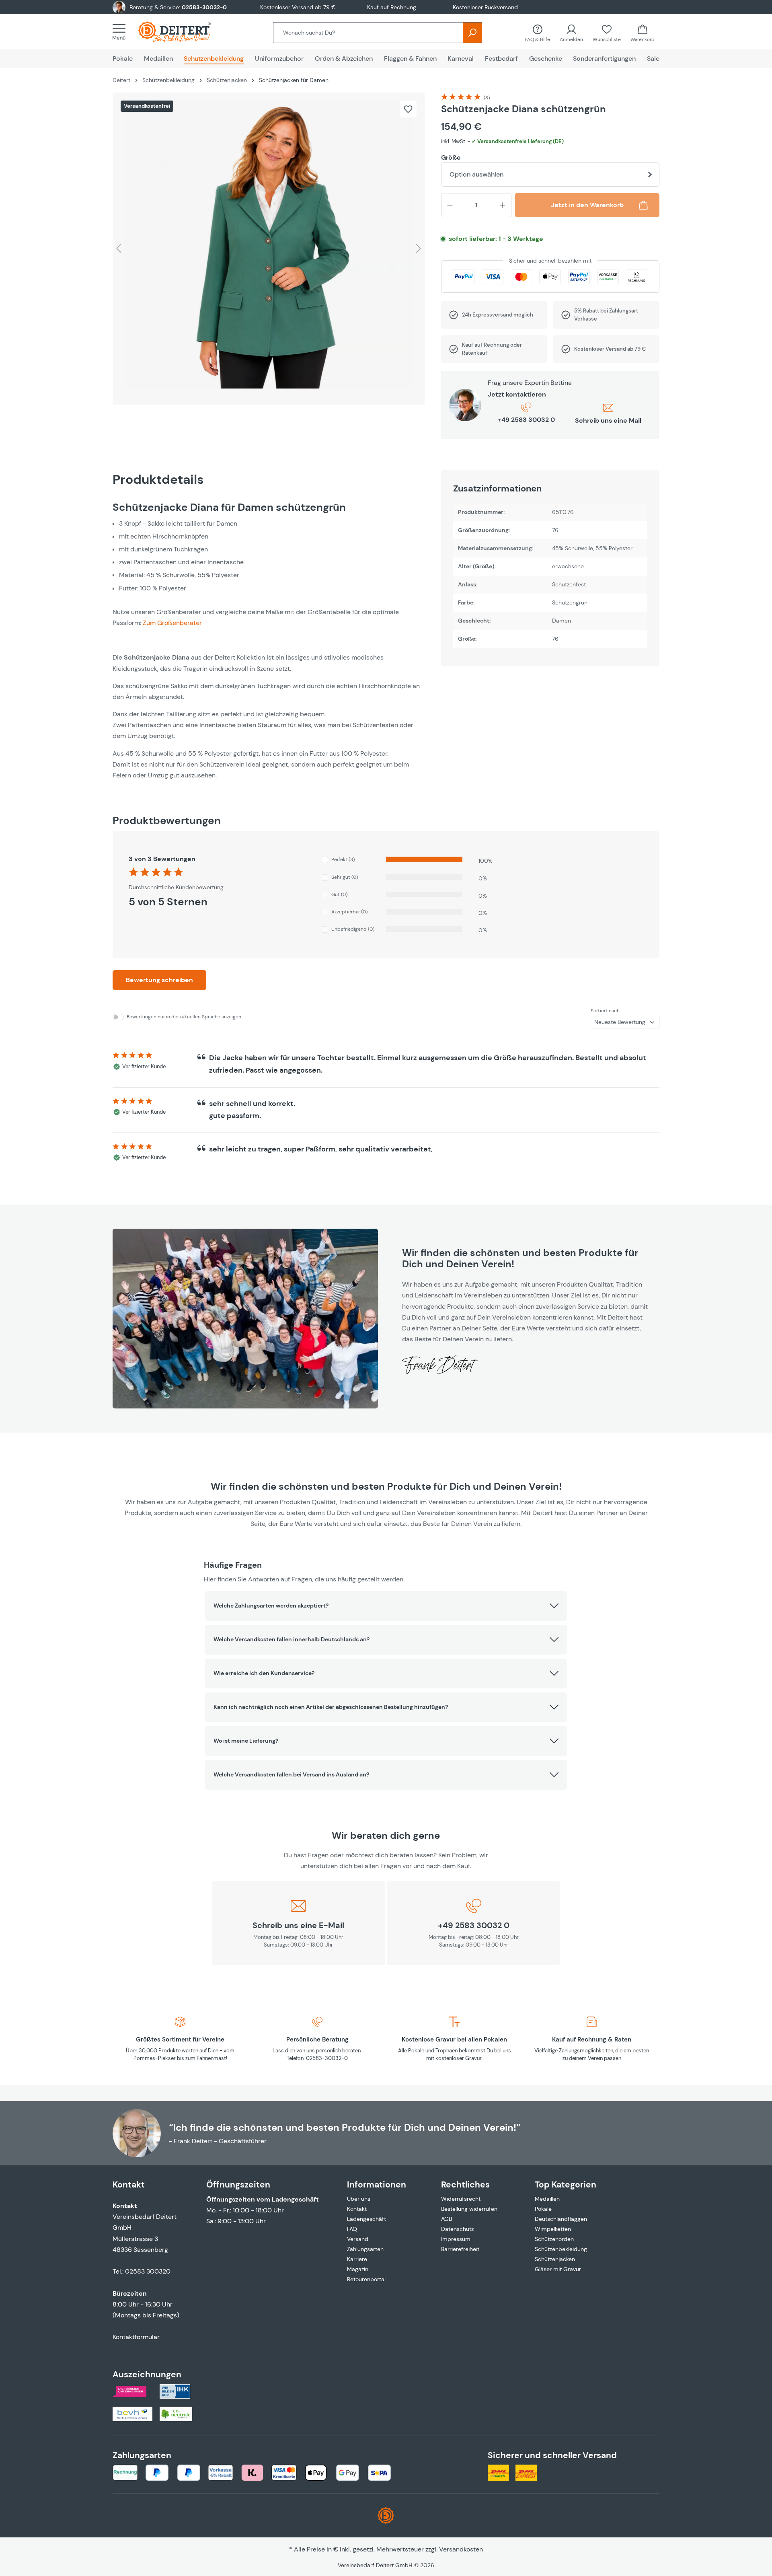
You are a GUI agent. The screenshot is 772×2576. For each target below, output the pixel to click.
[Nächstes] (419, 248)
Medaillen (547, 2199)
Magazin (358, 2269)
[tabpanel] (269, 641)
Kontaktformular (136, 2337)
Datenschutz (457, 2229)
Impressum (456, 2239)
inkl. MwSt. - (502, 141)
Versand (358, 2239)
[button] (386, 1606)
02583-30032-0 (204, 7)
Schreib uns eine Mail (608, 420)
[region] (269, 249)
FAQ (352, 2229)
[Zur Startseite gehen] (183, 32)
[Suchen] (472, 33)
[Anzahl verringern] (450, 205)
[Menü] (121, 32)
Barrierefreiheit (460, 2249)
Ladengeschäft (366, 2219)
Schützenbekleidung (561, 2249)
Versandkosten (461, 2549)
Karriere (357, 2259)
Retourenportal (366, 2279)
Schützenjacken (555, 2259)
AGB (447, 2219)
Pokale (543, 2209)
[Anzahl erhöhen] (503, 205)
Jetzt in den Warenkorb (587, 205)
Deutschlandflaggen (561, 2219)
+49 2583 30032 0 (526, 420)
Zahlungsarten (365, 2249)
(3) (487, 98)
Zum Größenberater (172, 623)
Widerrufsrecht (461, 2199)
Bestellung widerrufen (469, 2209)
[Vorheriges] (119, 248)
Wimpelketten (553, 2229)
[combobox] (368, 33)
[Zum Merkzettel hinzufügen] (408, 109)
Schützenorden (554, 2239)
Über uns (359, 2199)
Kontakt (357, 2209)
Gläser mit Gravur (558, 2269)
